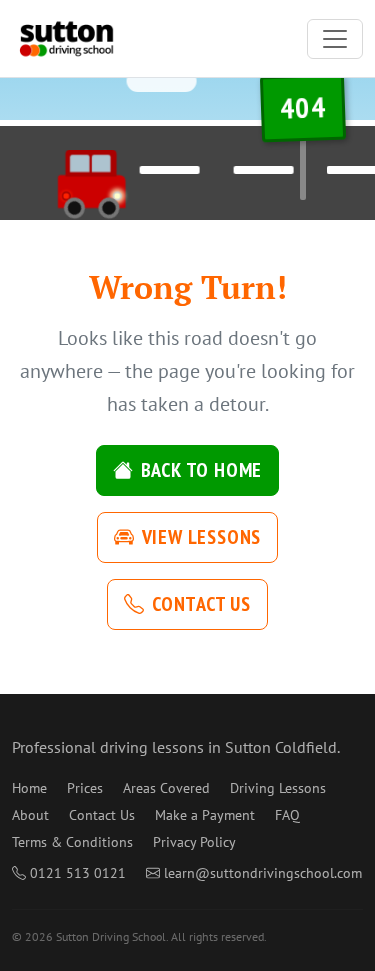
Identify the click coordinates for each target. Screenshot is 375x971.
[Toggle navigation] (335, 39)
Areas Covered (166, 788)
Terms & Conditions (72, 842)
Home (29, 788)
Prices (85, 788)
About (30, 815)
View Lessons (202, 537)
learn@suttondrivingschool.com (263, 873)
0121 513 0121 (78, 873)
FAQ (287, 815)
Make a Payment (205, 815)
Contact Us (201, 604)
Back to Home (202, 470)
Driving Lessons (278, 788)
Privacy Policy (194, 842)
